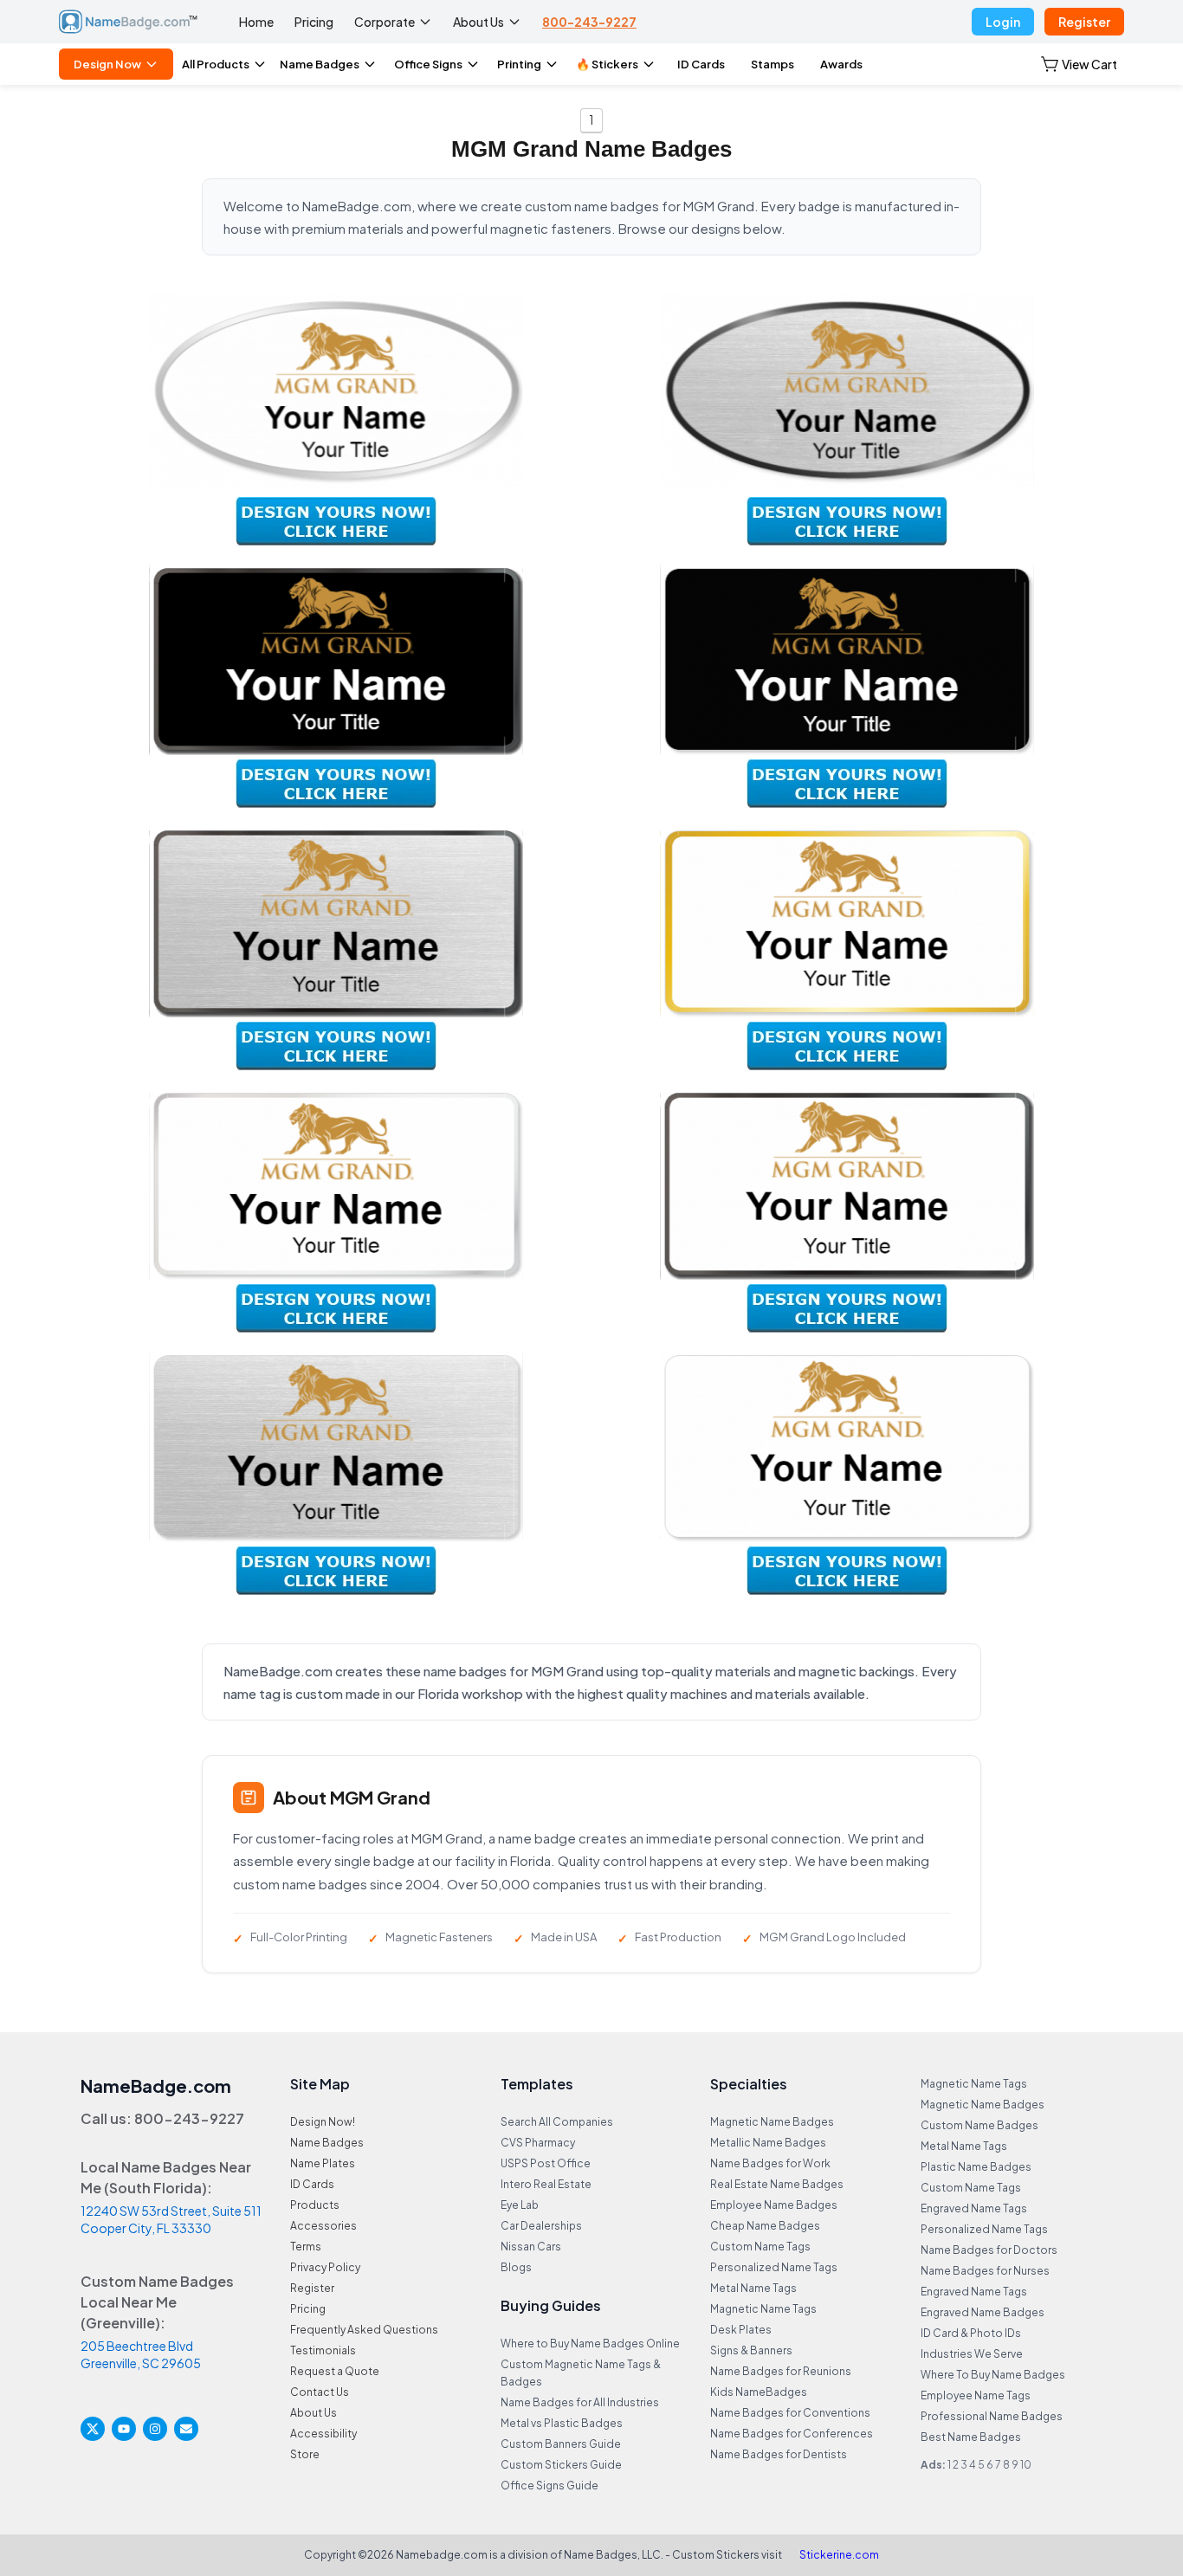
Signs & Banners (751, 2350)
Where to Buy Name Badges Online (590, 2344)
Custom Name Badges (979, 2125)
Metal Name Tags (753, 2288)
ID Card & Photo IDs (971, 2333)
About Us (478, 22)
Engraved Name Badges (983, 2312)
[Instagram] (155, 2429)
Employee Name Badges (774, 2205)
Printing (519, 64)
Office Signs (428, 64)
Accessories (323, 2226)
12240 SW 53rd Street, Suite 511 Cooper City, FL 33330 (171, 2219)
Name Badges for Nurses (985, 2271)
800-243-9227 (589, 22)
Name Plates (323, 2163)
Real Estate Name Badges (777, 2184)
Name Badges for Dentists (779, 2454)
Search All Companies (557, 2122)
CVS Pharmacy (538, 2143)
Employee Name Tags (976, 2395)
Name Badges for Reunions (781, 2371)
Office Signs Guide (549, 2486)
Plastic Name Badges (976, 2167)
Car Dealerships (541, 2226)
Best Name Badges (971, 2437)
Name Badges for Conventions (790, 2413)
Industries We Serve (972, 2354)
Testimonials (323, 2350)
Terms (306, 2247)
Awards (841, 64)
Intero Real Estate (546, 2184)
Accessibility (323, 2434)
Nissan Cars (531, 2247)
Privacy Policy (325, 2267)
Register (1084, 22)
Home (256, 22)
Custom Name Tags (760, 2247)
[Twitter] (93, 2429)
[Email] (186, 2429)
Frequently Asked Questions (364, 2330)
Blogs (516, 2267)
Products (315, 2205)
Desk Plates (741, 2330)
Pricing (314, 22)
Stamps (773, 64)
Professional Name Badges (992, 2416)
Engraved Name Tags (974, 2208)
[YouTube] (124, 2429)
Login (1003, 22)
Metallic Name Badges (768, 2143)
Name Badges (320, 64)
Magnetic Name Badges (772, 2122)
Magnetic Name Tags (763, 2309)
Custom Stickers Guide (561, 2465)
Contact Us (320, 2392)
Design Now (107, 64)
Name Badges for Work (770, 2163)
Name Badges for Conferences (792, 2434)
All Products (216, 64)
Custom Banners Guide (561, 2444)
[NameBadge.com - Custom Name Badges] (128, 22)
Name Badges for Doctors (989, 2250)
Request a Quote (335, 2371)
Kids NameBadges (759, 2392)
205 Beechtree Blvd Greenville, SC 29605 (141, 2354)
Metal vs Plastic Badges (562, 2423)
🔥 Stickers (607, 64)
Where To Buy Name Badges (993, 2375)
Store (305, 2454)
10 (1026, 2465)
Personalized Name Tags (774, 2267)
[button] (1079, 64)
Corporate (385, 22)
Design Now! (323, 2122)
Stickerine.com (839, 2555)
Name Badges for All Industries (580, 2402)
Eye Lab (520, 2205)
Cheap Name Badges (765, 2226)
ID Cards (701, 64)
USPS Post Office (546, 2163)
